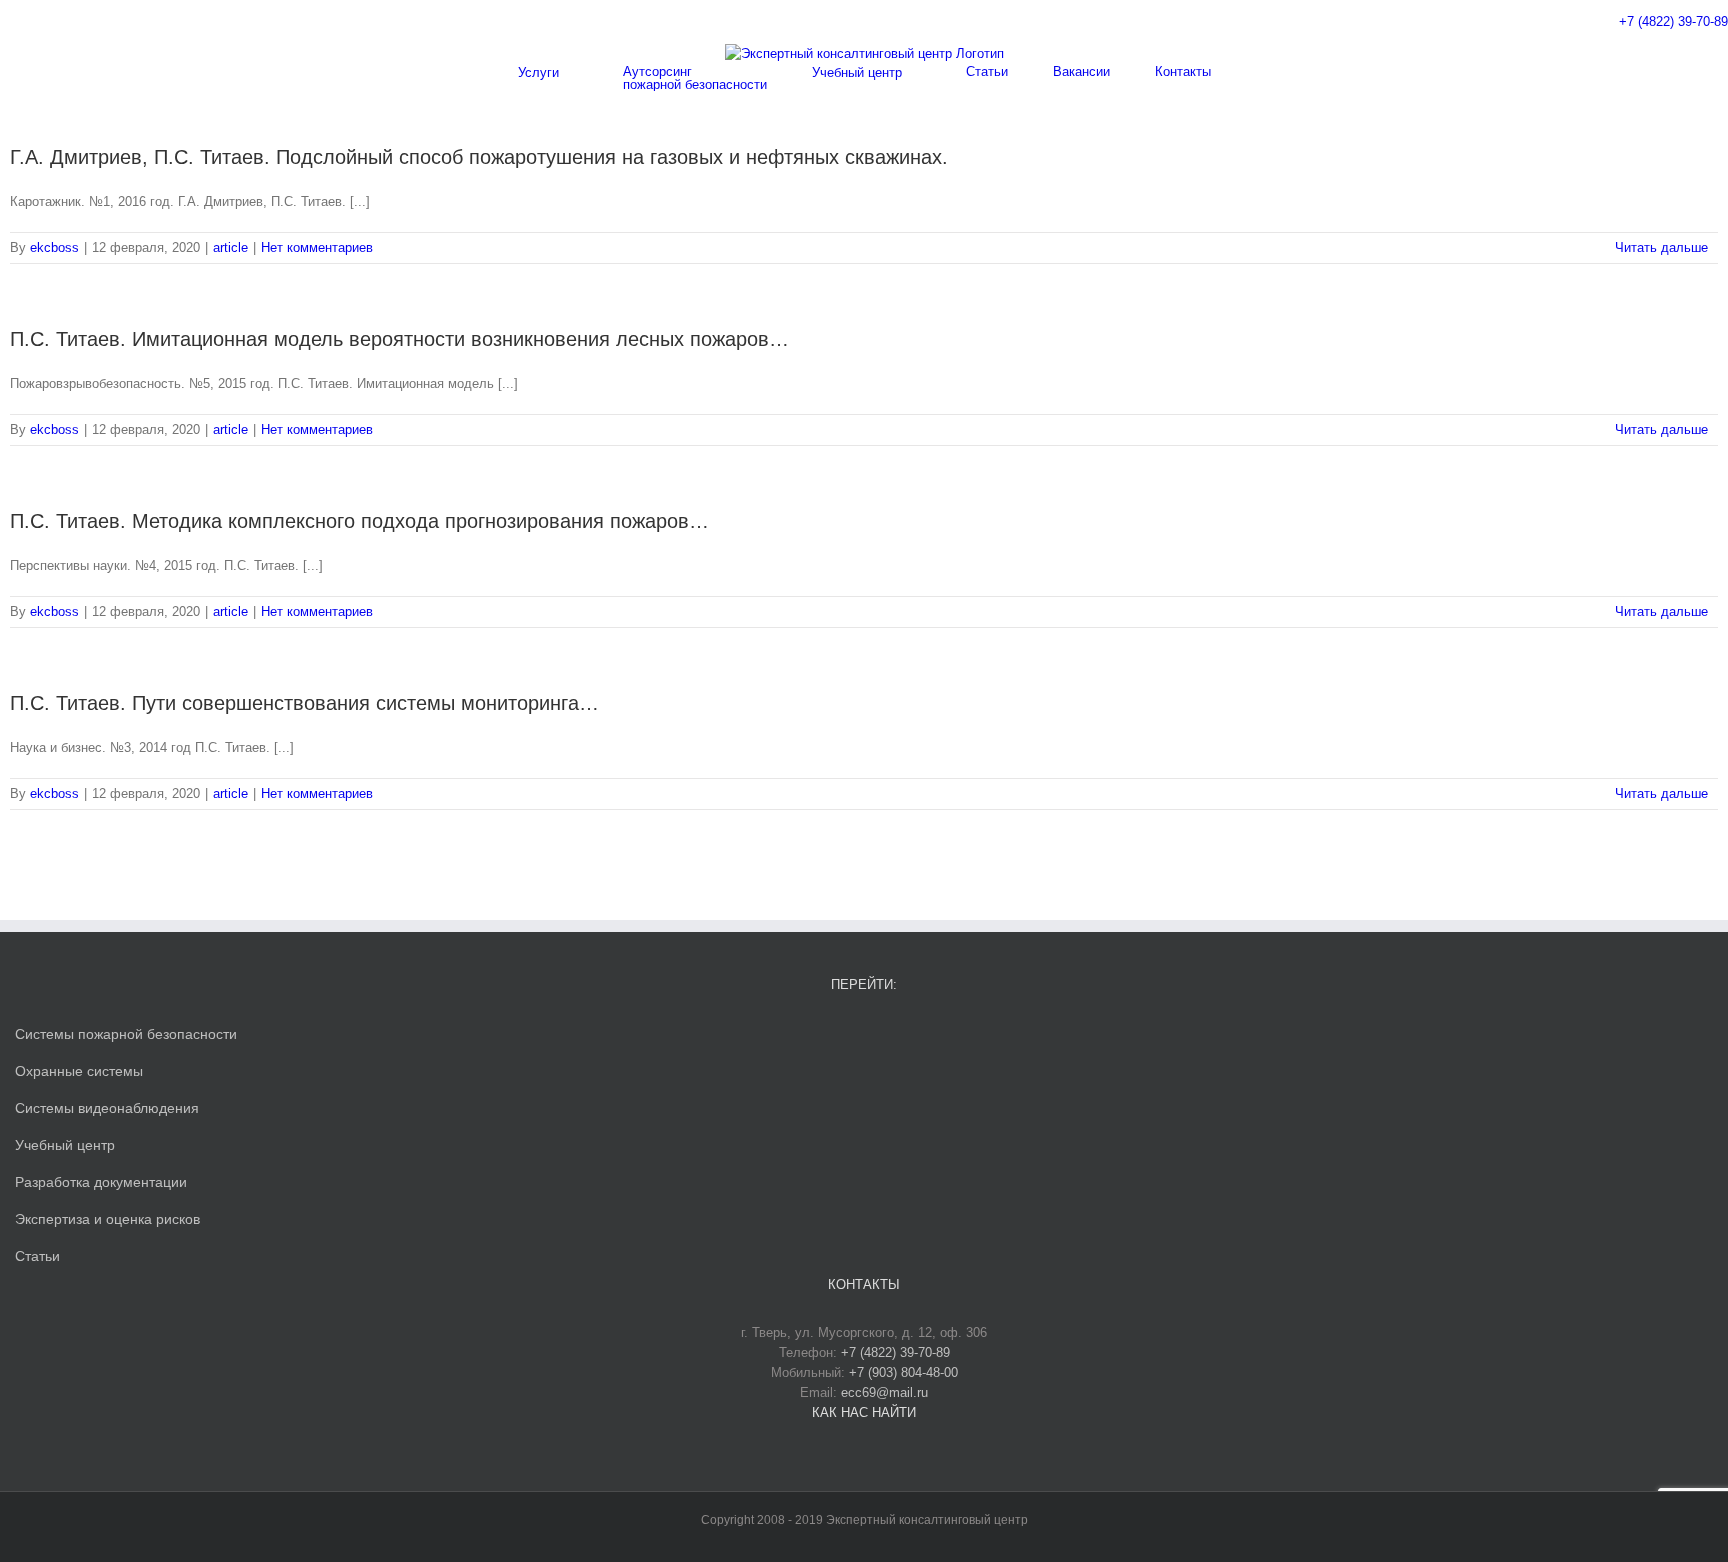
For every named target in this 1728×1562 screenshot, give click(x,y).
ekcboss (54, 247)
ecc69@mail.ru (884, 1392)
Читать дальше (1661, 247)
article (230, 247)
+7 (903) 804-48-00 (903, 1372)
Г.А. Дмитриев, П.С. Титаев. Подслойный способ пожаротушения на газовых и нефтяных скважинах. (479, 157)
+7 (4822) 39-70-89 (1673, 21)
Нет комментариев (317, 247)
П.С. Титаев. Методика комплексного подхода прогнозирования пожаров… (359, 521)
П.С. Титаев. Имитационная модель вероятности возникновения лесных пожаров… (399, 339)
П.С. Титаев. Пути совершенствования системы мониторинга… (304, 703)
